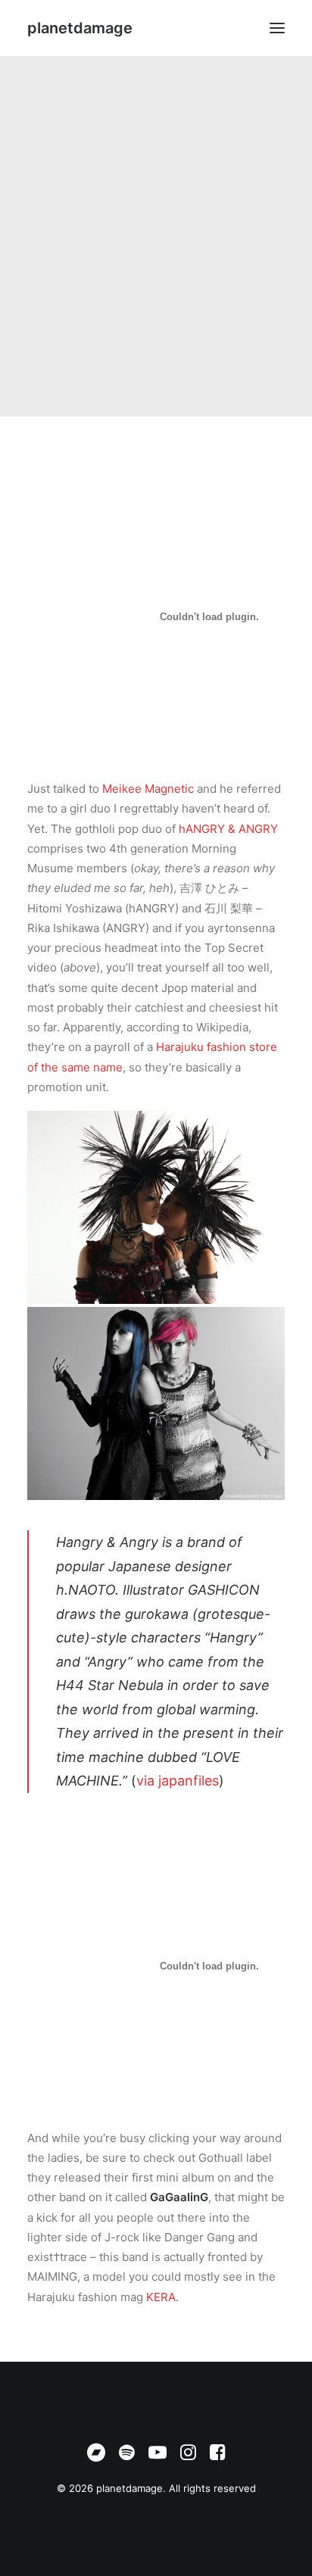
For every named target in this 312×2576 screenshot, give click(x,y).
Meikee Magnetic (148, 789)
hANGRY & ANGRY (228, 829)
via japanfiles (178, 1781)
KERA (161, 2297)
